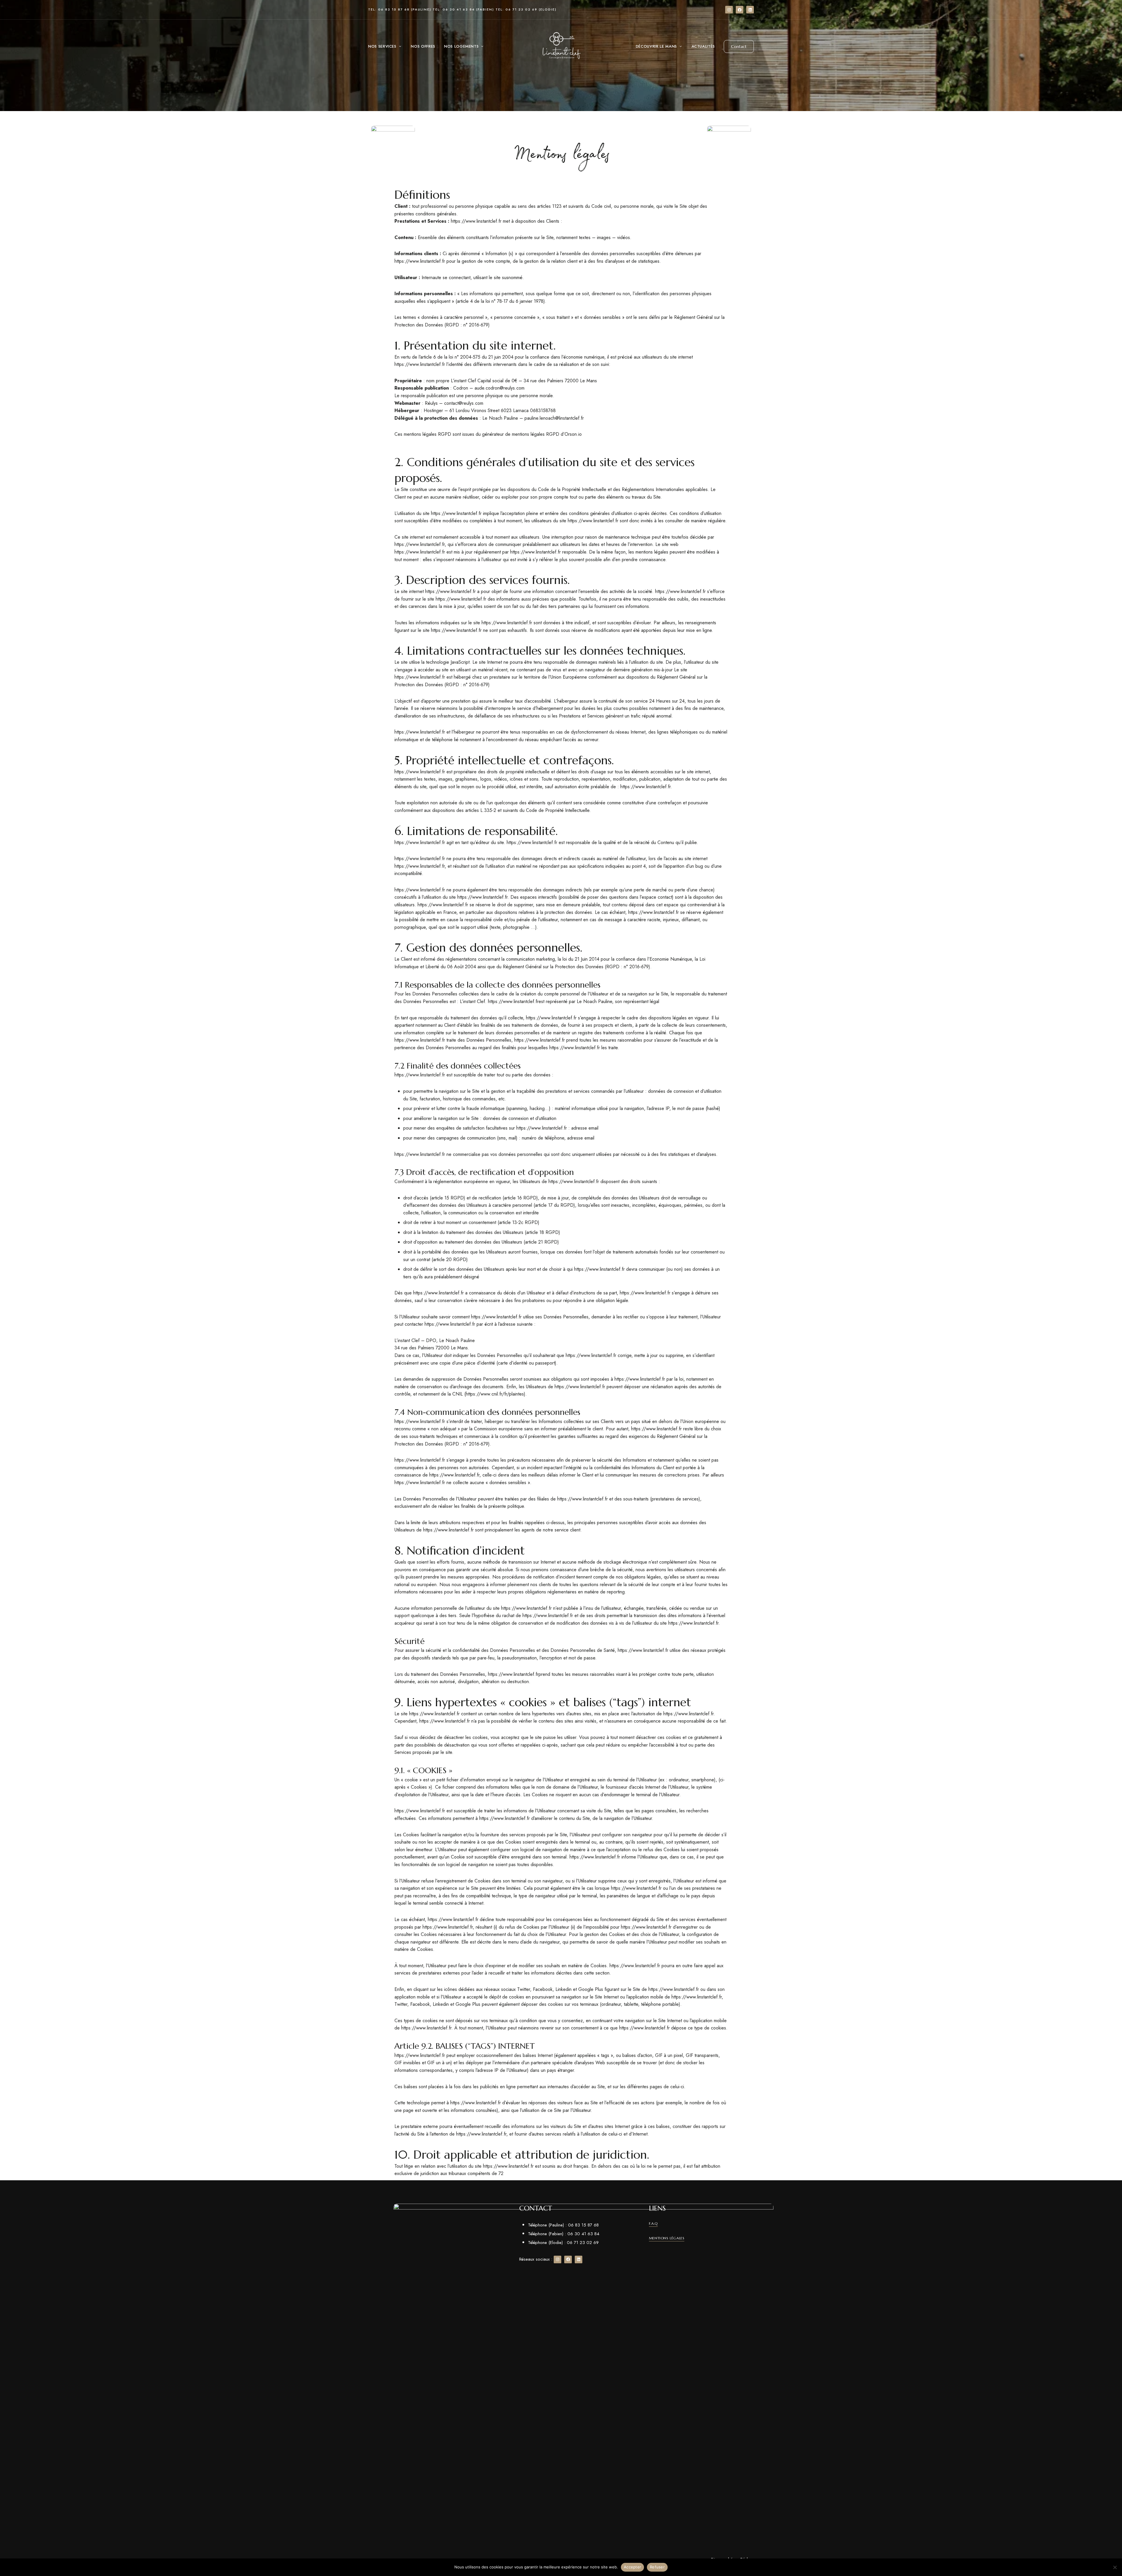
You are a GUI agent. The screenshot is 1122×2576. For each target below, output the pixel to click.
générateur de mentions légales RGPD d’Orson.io (532, 434)
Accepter (632, 2567)
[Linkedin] (750, 10)
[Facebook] (740, 10)
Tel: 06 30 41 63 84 (454, 9)
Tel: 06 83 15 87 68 (389, 9)
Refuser (657, 2567)
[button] (739, 46)
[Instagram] (729, 10)
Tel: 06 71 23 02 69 (516, 9)
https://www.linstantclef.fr (476, 221)
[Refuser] (1115, 2567)
